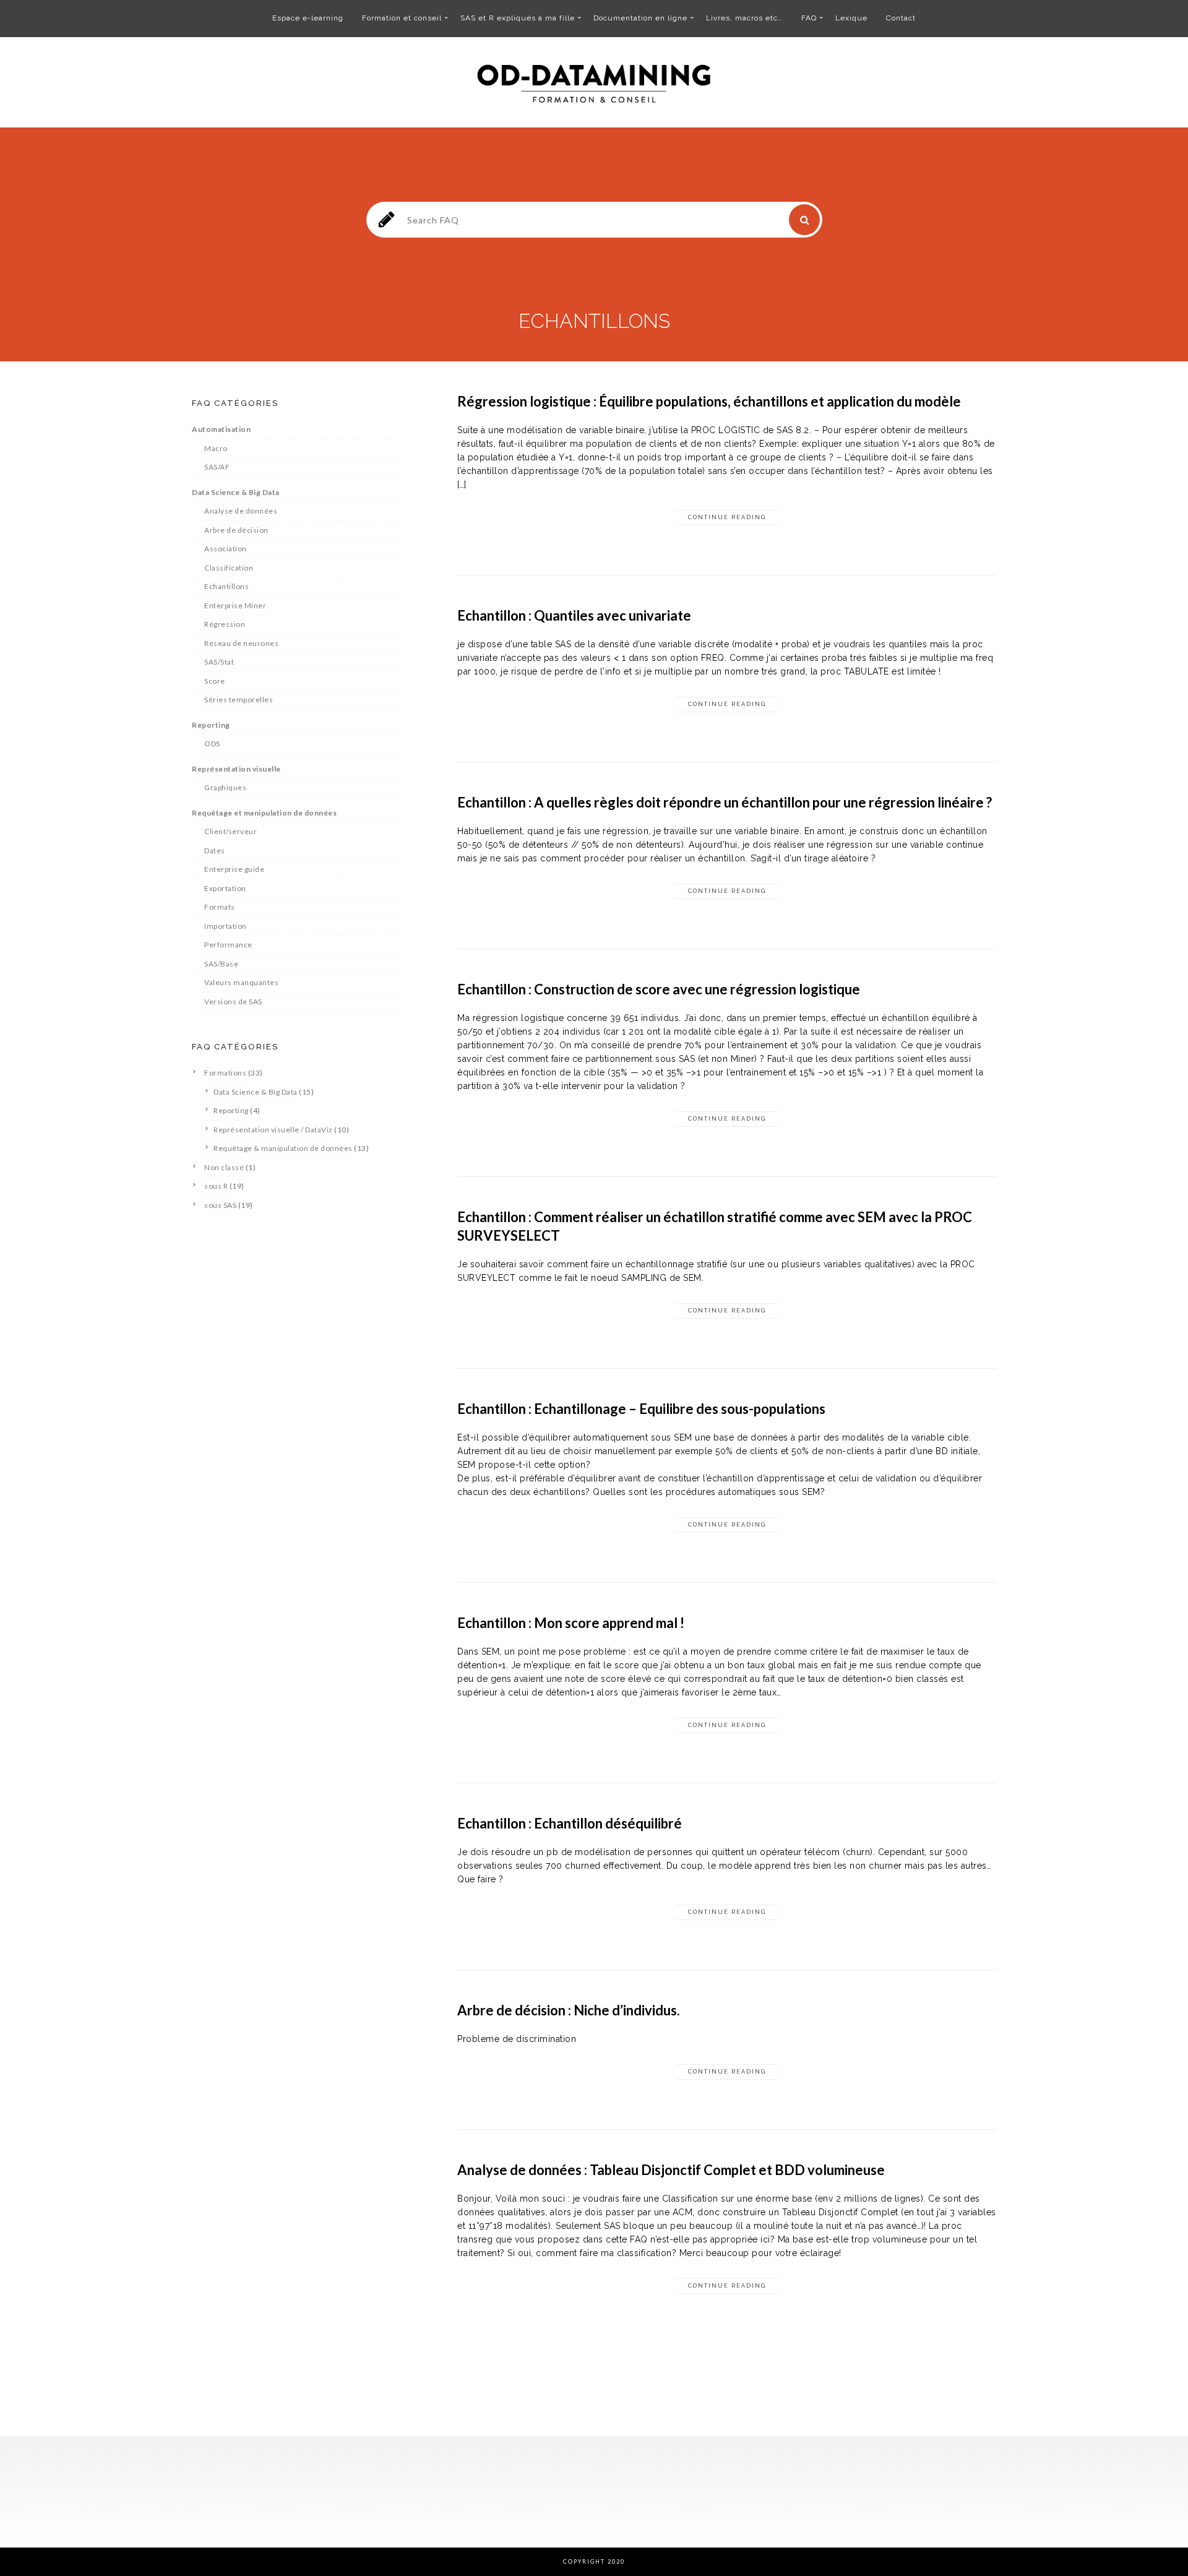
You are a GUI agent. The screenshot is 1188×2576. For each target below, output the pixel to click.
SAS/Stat (219, 662)
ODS (212, 743)
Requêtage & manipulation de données (283, 1148)
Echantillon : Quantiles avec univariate (574, 615)
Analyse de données (241, 511)
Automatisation (221, 429)
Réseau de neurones (241, 643)
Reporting (211, 725)
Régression (225, 624)
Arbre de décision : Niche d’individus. (569, 2010)
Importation (226, 926)
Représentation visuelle (236, 769)
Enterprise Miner (235, 605)
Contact (901, 18)
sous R (216, 1186)
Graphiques (225, 787)
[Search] (804, 220)
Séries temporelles (239, 700)
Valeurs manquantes (241, 982)
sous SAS (220, 1205)
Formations (225, 1073)
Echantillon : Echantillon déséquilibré (570, 1823)
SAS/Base (221, 964)
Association (226, 549)
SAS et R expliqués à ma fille (518, 18)
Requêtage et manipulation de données (264, 813)
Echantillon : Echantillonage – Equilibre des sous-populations (641, 1409)
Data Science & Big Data (236, 492)
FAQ (809, 18)
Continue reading (727, 517)
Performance (228, 945)
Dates (215, 851)
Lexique (851, 18)
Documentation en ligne (640, 18)
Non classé (224, 1167)
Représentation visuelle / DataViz (273, 1130)
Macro (216, 448)
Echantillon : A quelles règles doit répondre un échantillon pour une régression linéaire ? (725, 802)
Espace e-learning (308, 18)
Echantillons (226, 586)
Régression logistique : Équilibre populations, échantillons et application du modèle (709, 401)
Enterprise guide (234, 869)
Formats (220, 907)
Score (215, 681)
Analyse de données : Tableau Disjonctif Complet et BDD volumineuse (671, 2170)
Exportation (225, 888)
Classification (229, 568)
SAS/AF (217, 467)
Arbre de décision (236, 530)
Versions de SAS (233, 1002)
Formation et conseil (402, 18)
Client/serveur (230, 831)
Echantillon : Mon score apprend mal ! (571, 1623)
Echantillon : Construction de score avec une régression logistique (659, 989)
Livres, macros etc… (744, 18)
